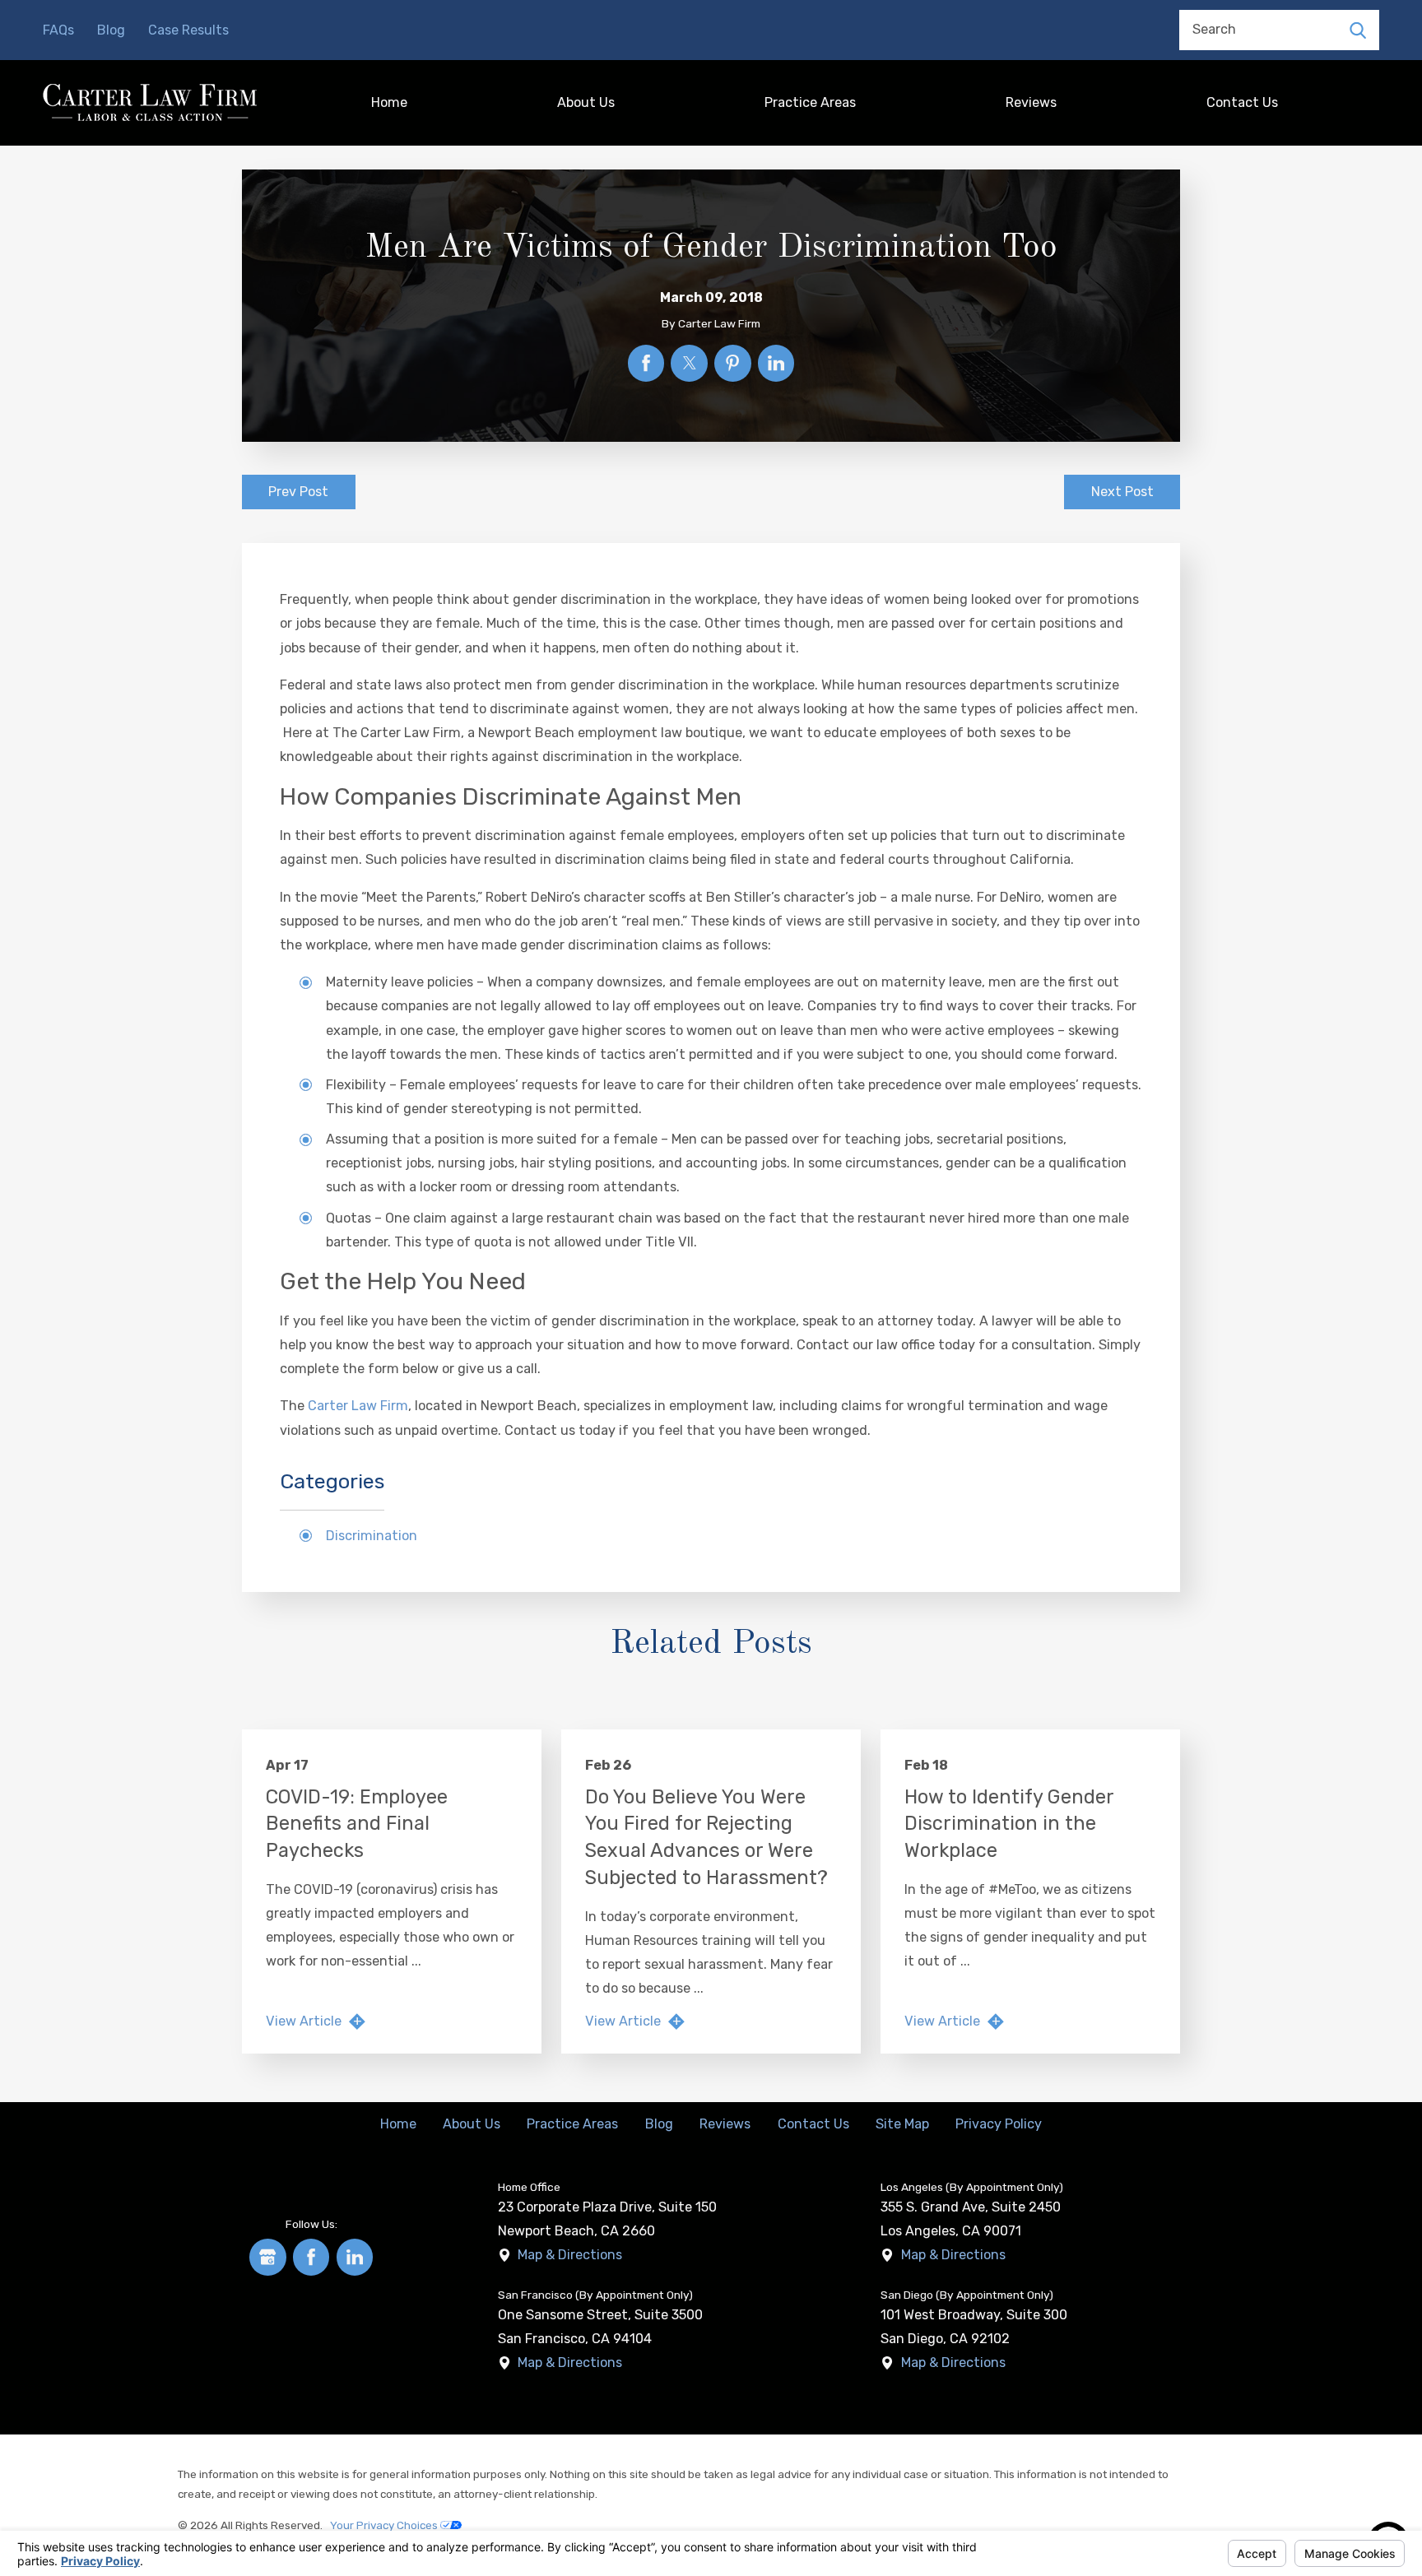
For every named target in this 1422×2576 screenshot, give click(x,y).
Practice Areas (810, 102)
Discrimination (372, 1536)
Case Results (188, 30)
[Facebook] (311, 2257)
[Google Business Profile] (268, 2257)
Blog (111, 30)
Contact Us (1242, 102)
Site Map (902, 2124)
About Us (586, 102)
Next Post (1122, 492)
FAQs (58, 30)
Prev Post (298, 492)
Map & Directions (570, 2255)
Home (389, 102)
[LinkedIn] (355, 2257)
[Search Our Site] (1358, 30)
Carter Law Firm (358, 1406)
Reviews (1031, 102)
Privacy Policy (999, 2124)
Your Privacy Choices (385, 2525)
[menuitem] (390, 102)
